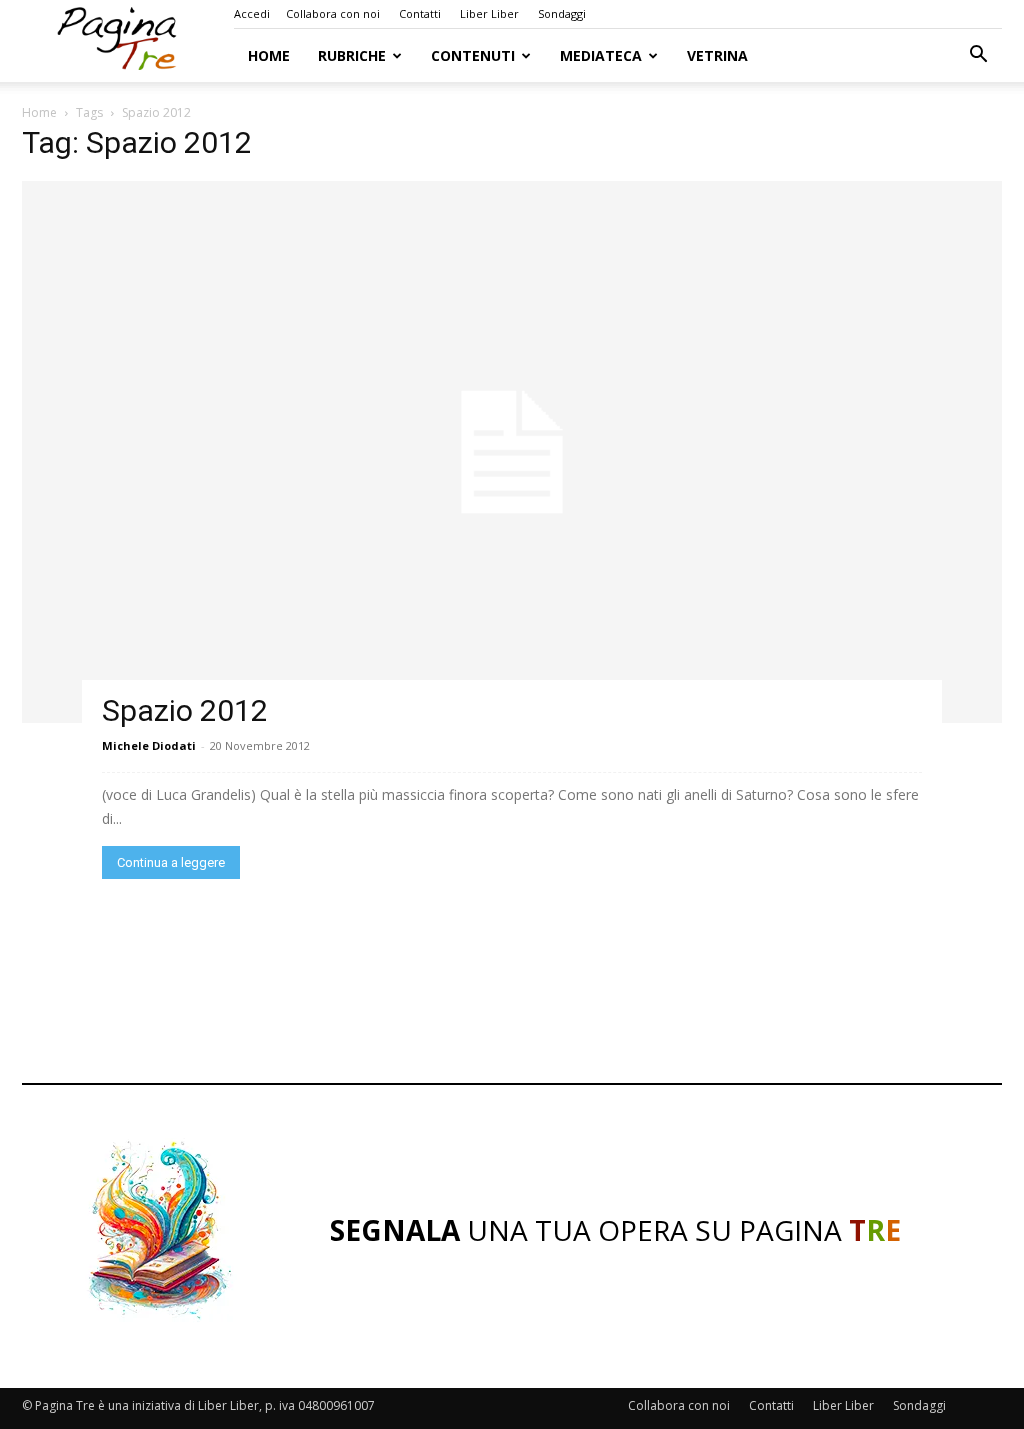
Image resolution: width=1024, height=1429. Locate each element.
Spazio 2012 (185, 710)
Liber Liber (489, 13)
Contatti (420, 13)
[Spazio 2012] (512, 452)
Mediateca (601, 55)
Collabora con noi (333, 13)
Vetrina (717, 55)
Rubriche (352, 55)
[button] (978, 56)
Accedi (252, 13)
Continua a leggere (171, 862)
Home (269, 55)
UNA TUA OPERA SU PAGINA (615, 1230)
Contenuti (473, 55)
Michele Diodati (149, 745)
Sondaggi (562, 13)
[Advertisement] (512, 986)
